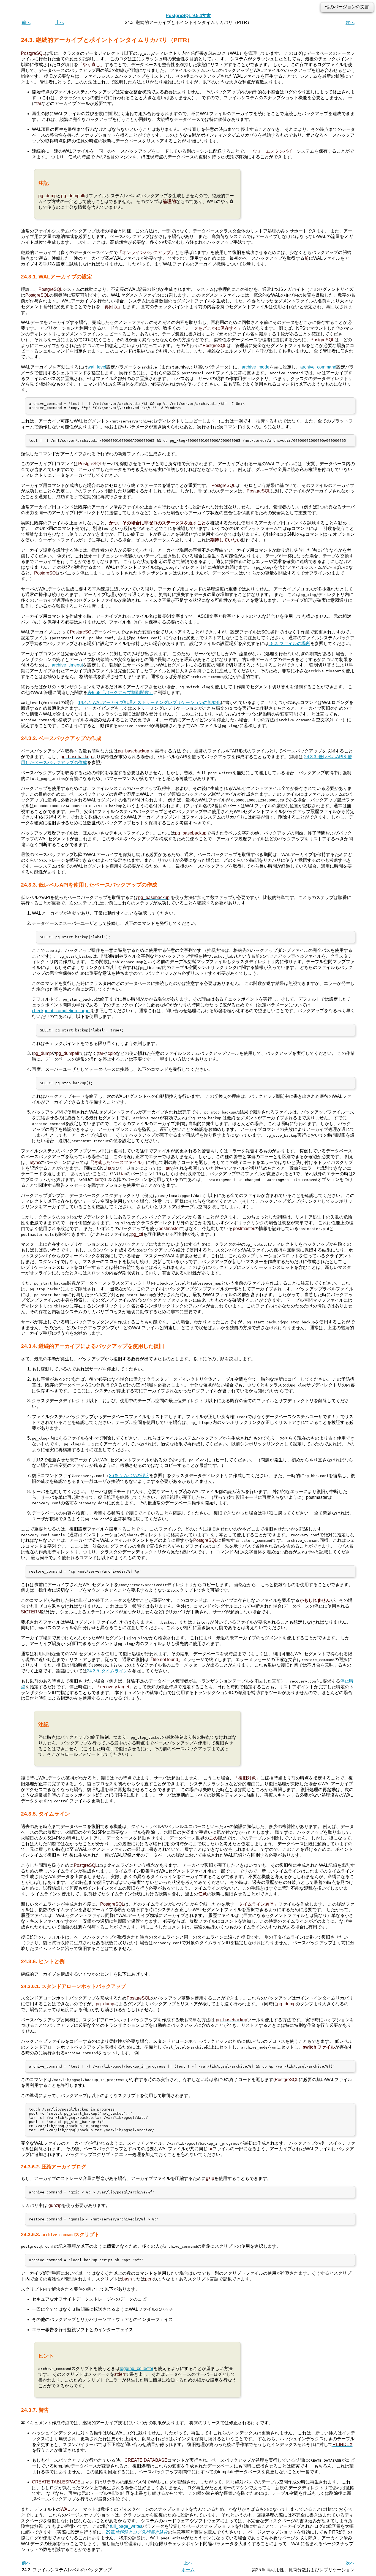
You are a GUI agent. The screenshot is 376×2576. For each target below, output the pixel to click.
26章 (129, 1476)
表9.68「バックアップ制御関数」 (120, 693)
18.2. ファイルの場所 (289, 644)
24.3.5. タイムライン (107, 1671)
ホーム (188, 2570)
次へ (350, 22)
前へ (26, 22)
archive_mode (256, 367)
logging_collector (137, 2368)
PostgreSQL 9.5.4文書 (188, 16)
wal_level (97, 367)
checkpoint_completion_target (61, 1011)
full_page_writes (126, 2526)
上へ (60, 22)
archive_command (318, 367)
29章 (137, 2532)
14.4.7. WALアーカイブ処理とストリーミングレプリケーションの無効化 (149, 702)
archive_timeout (67, 665)
